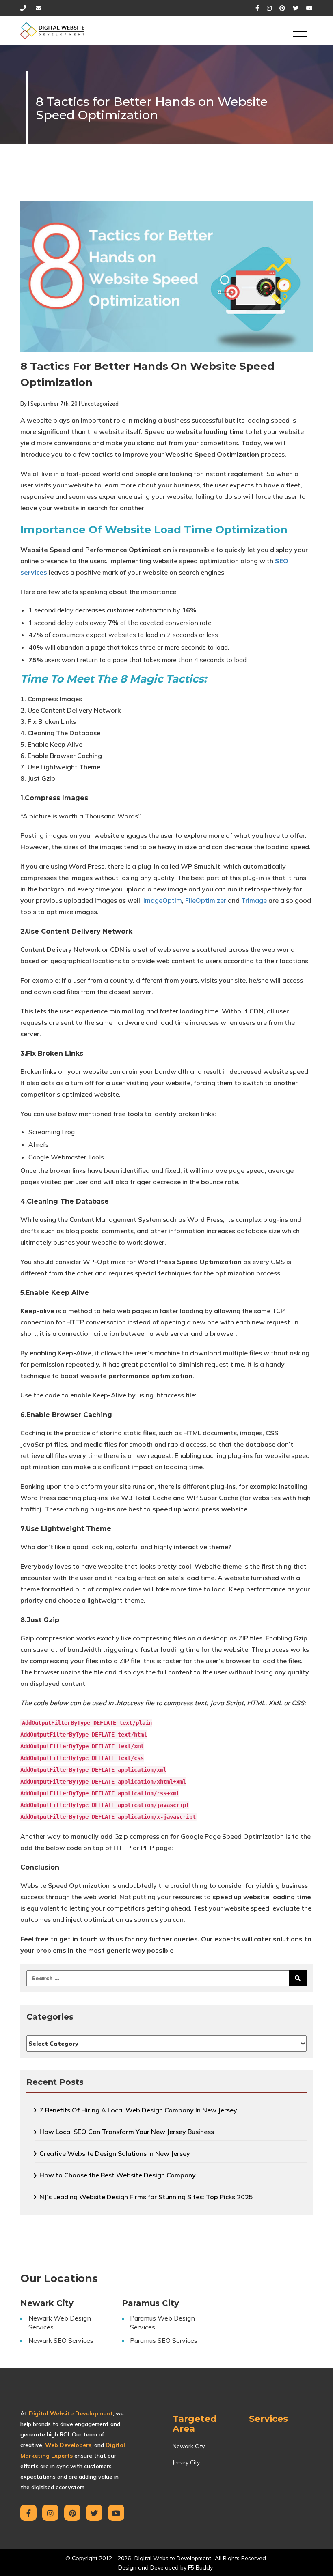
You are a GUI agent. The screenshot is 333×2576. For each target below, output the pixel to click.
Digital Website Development (173, 2558)
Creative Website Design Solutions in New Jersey (115, 2153)
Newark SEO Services (61, 2340)
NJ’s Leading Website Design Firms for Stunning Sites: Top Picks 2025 (146, 2197)
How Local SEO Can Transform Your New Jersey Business (127, 2132)
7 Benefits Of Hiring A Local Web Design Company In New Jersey (138, 2110)
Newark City (189, 2446)
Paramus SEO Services (164, 2340)
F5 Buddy (200, 2567)
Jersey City (186, 2462)
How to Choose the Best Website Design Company (118, 2175)
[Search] (298, 1978)
